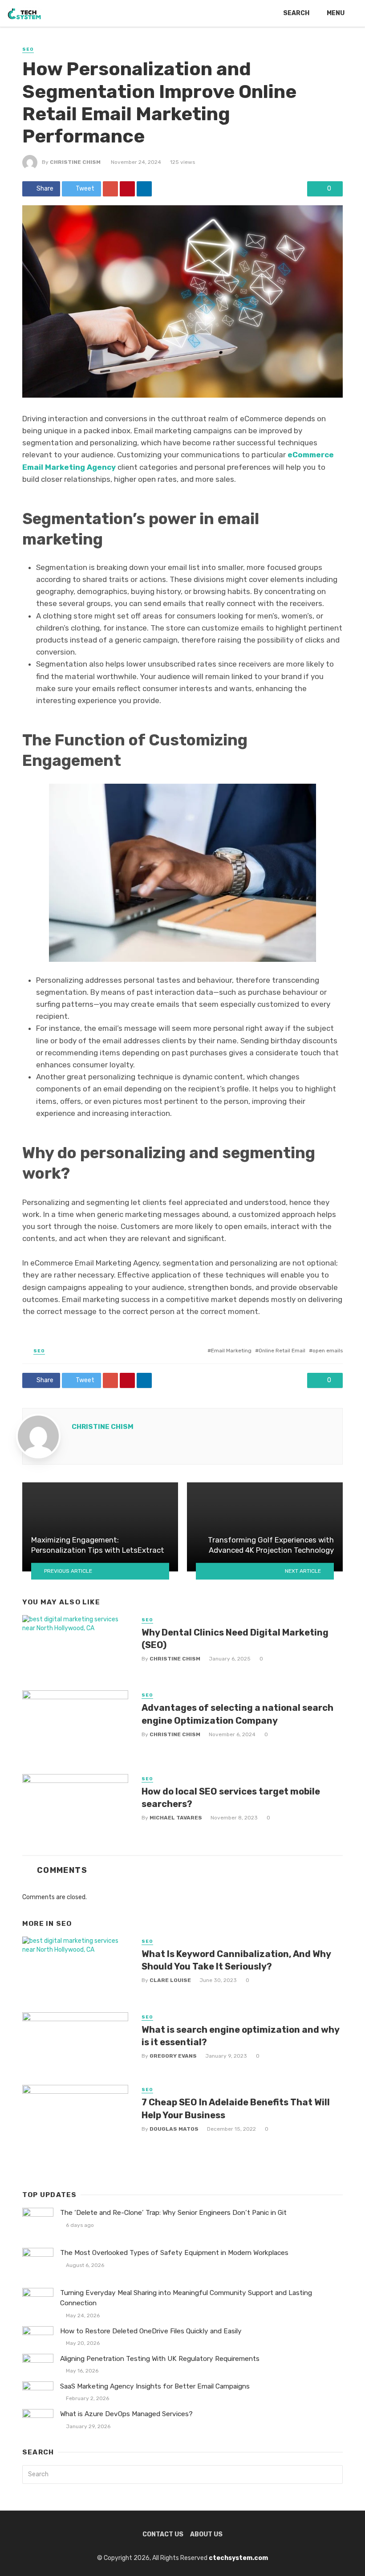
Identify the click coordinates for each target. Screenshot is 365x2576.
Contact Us (163, 2534)
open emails (328, 1351)
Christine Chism (75, 162)
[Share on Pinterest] (127, 189)
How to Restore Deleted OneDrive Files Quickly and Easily (151, 2331)
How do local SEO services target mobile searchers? (231, 1798)
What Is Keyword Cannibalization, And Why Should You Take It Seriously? (236, 1960)
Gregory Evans (173, 2056)
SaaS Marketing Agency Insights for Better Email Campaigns (155, 2386)
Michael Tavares (176, 1818)
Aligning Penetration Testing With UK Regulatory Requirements (160, 2359)
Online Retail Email (282, 1351)
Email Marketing (231, 1351)
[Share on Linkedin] (144, 189)
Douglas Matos (174, 2129)
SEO (28, 49)
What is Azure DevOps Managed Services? (126, 2414)
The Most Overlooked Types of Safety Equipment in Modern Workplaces (174, 2253)
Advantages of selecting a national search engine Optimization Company (237, 1714)
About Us (206, 2534)
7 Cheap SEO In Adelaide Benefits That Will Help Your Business (236, 2108)
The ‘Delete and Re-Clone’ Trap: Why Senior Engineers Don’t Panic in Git (173, 2213)
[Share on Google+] (110, 189)
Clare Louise (170, 1980)
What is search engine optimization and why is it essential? (240, 2036)
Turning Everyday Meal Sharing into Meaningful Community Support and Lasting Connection (186, 2298)
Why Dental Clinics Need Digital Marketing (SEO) (235, 1639)
